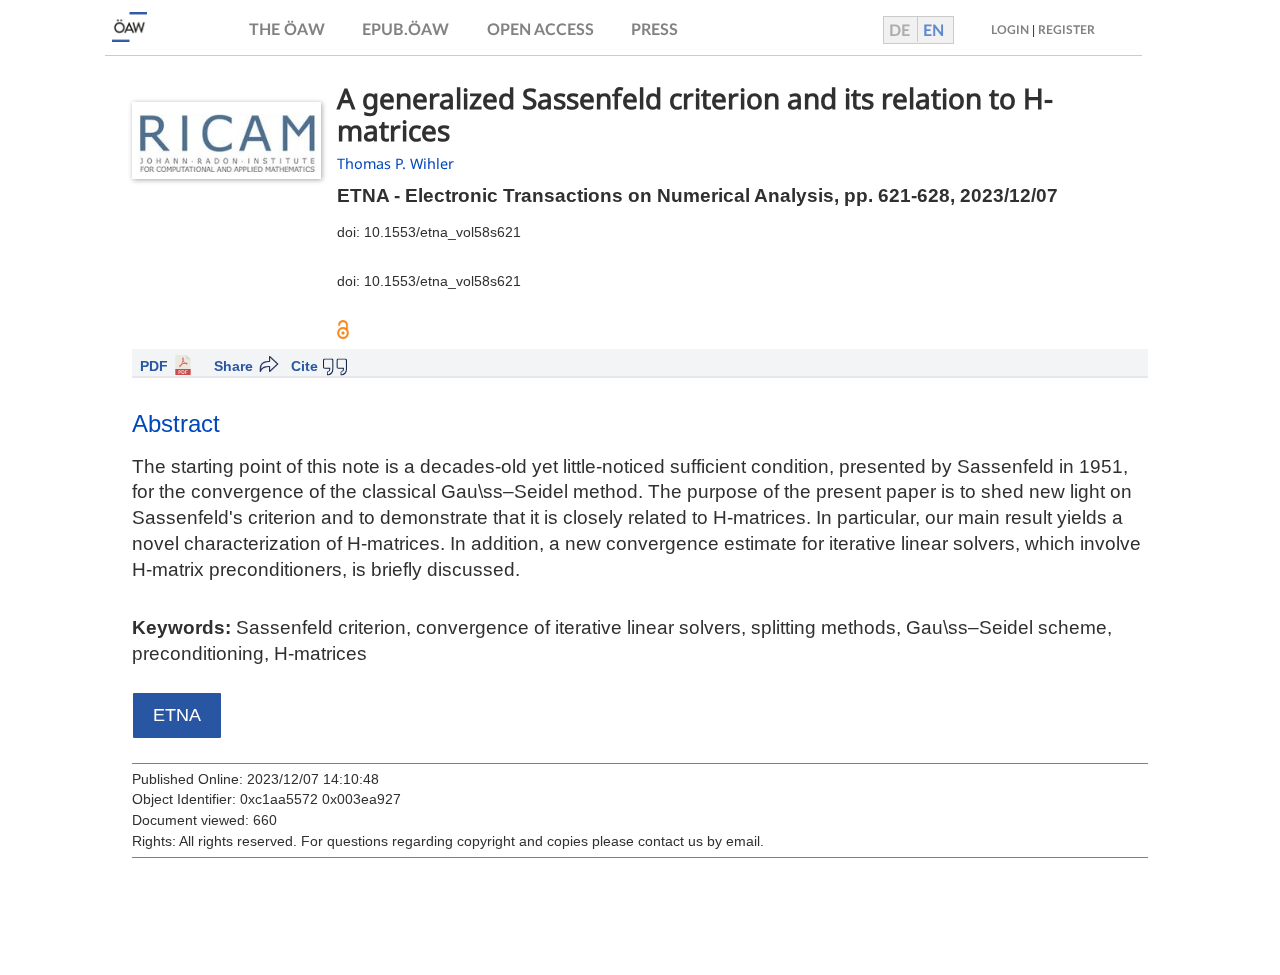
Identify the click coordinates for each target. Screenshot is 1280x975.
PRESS (654, 30)
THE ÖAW (287, 30)
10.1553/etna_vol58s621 (442, 232)
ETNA (177, 715)
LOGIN (1010, 30)
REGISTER (1066, 30)
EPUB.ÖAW (405, 30)
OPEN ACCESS (540, 30)
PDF (154, 366)
